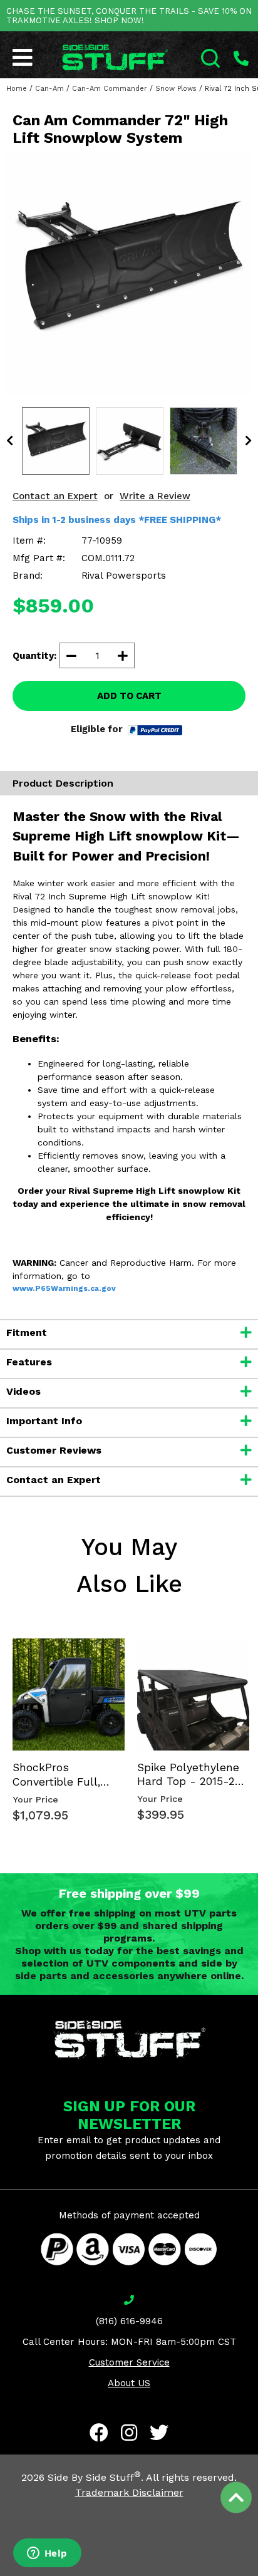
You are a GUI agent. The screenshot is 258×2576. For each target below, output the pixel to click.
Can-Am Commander (110, 89)
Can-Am (49, 89)
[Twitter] (159, 2433)
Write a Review (155, 496)
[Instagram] (129, 2433)
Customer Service (129, 2362)
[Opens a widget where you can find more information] (47, 2554)
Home (17, 89)
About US (129, 2383)
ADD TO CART (129, 696)
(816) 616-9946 (129, 2321)
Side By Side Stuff (94, 2477)
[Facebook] (99, 2433)
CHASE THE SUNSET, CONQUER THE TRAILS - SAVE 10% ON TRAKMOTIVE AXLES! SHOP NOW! (129, 16)
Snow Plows (176, 89)
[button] (257, 2575)
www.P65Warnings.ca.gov (64, 1288)
